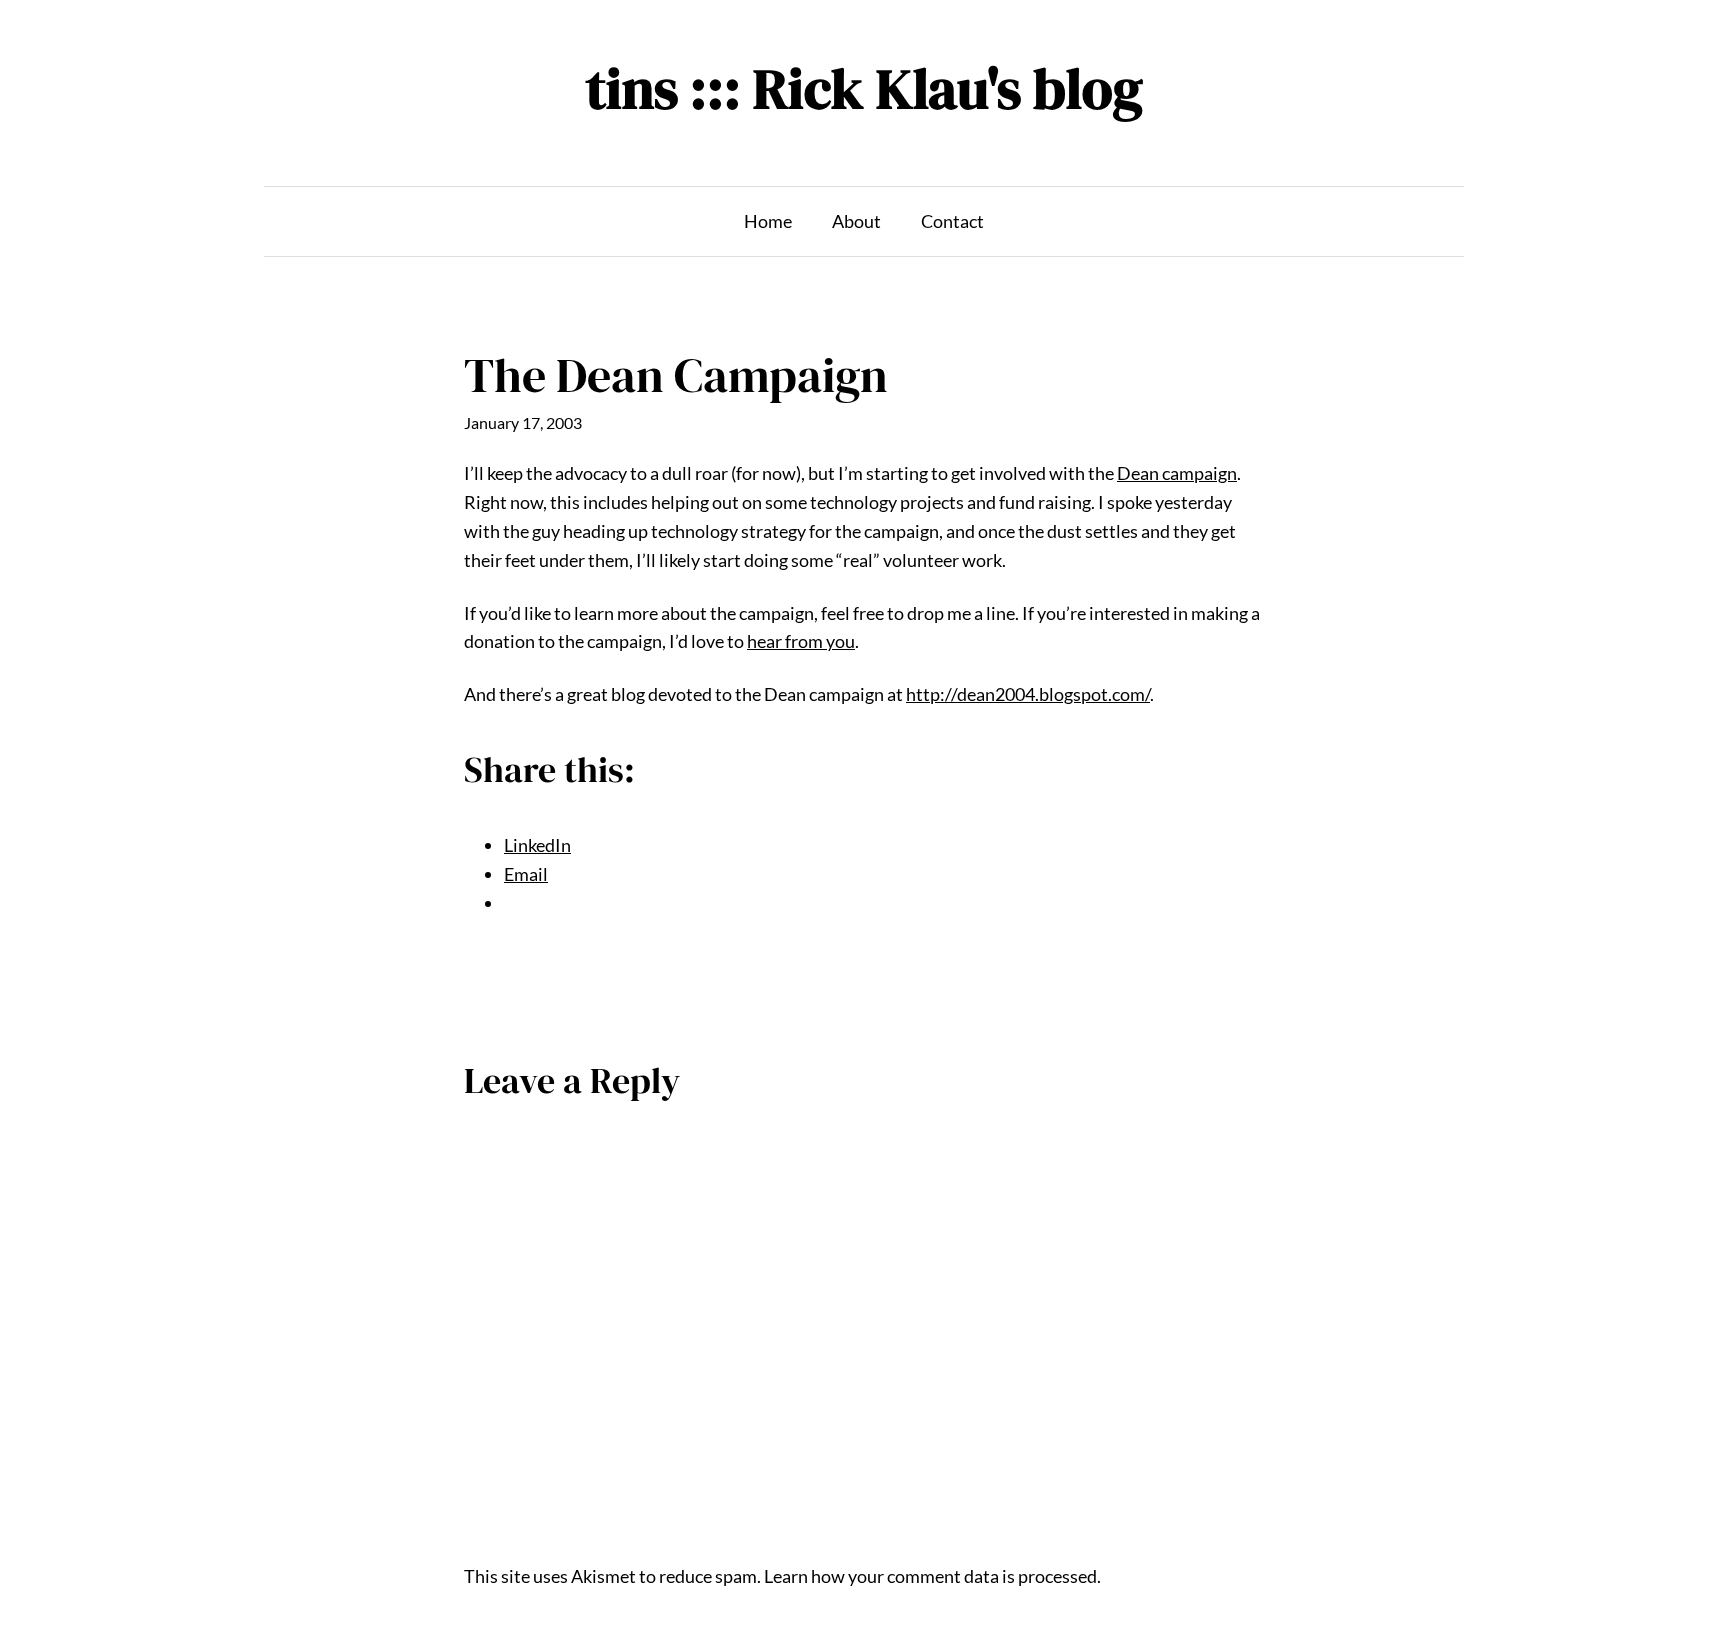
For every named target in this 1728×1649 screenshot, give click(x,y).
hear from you (801, 641)
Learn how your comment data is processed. (932, 1576)
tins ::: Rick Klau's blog (864, 88)
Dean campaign (1177, 473)
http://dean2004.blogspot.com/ (1028, 694)
